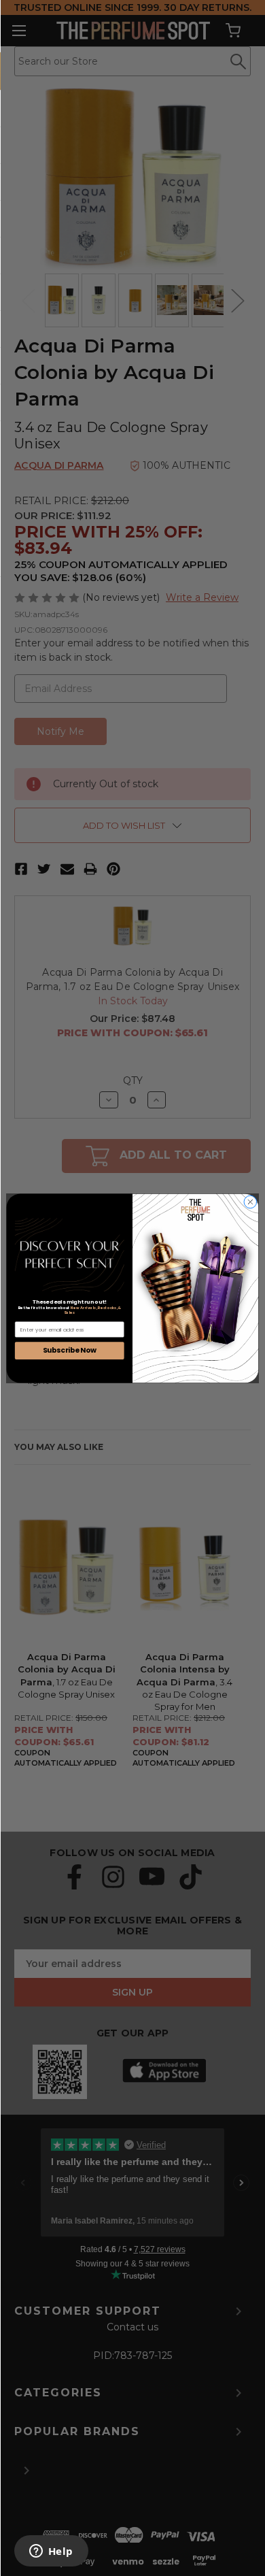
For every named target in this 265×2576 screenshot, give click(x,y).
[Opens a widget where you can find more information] (51, 2552)
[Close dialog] (250, 1202)
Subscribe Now (70, 1350)
